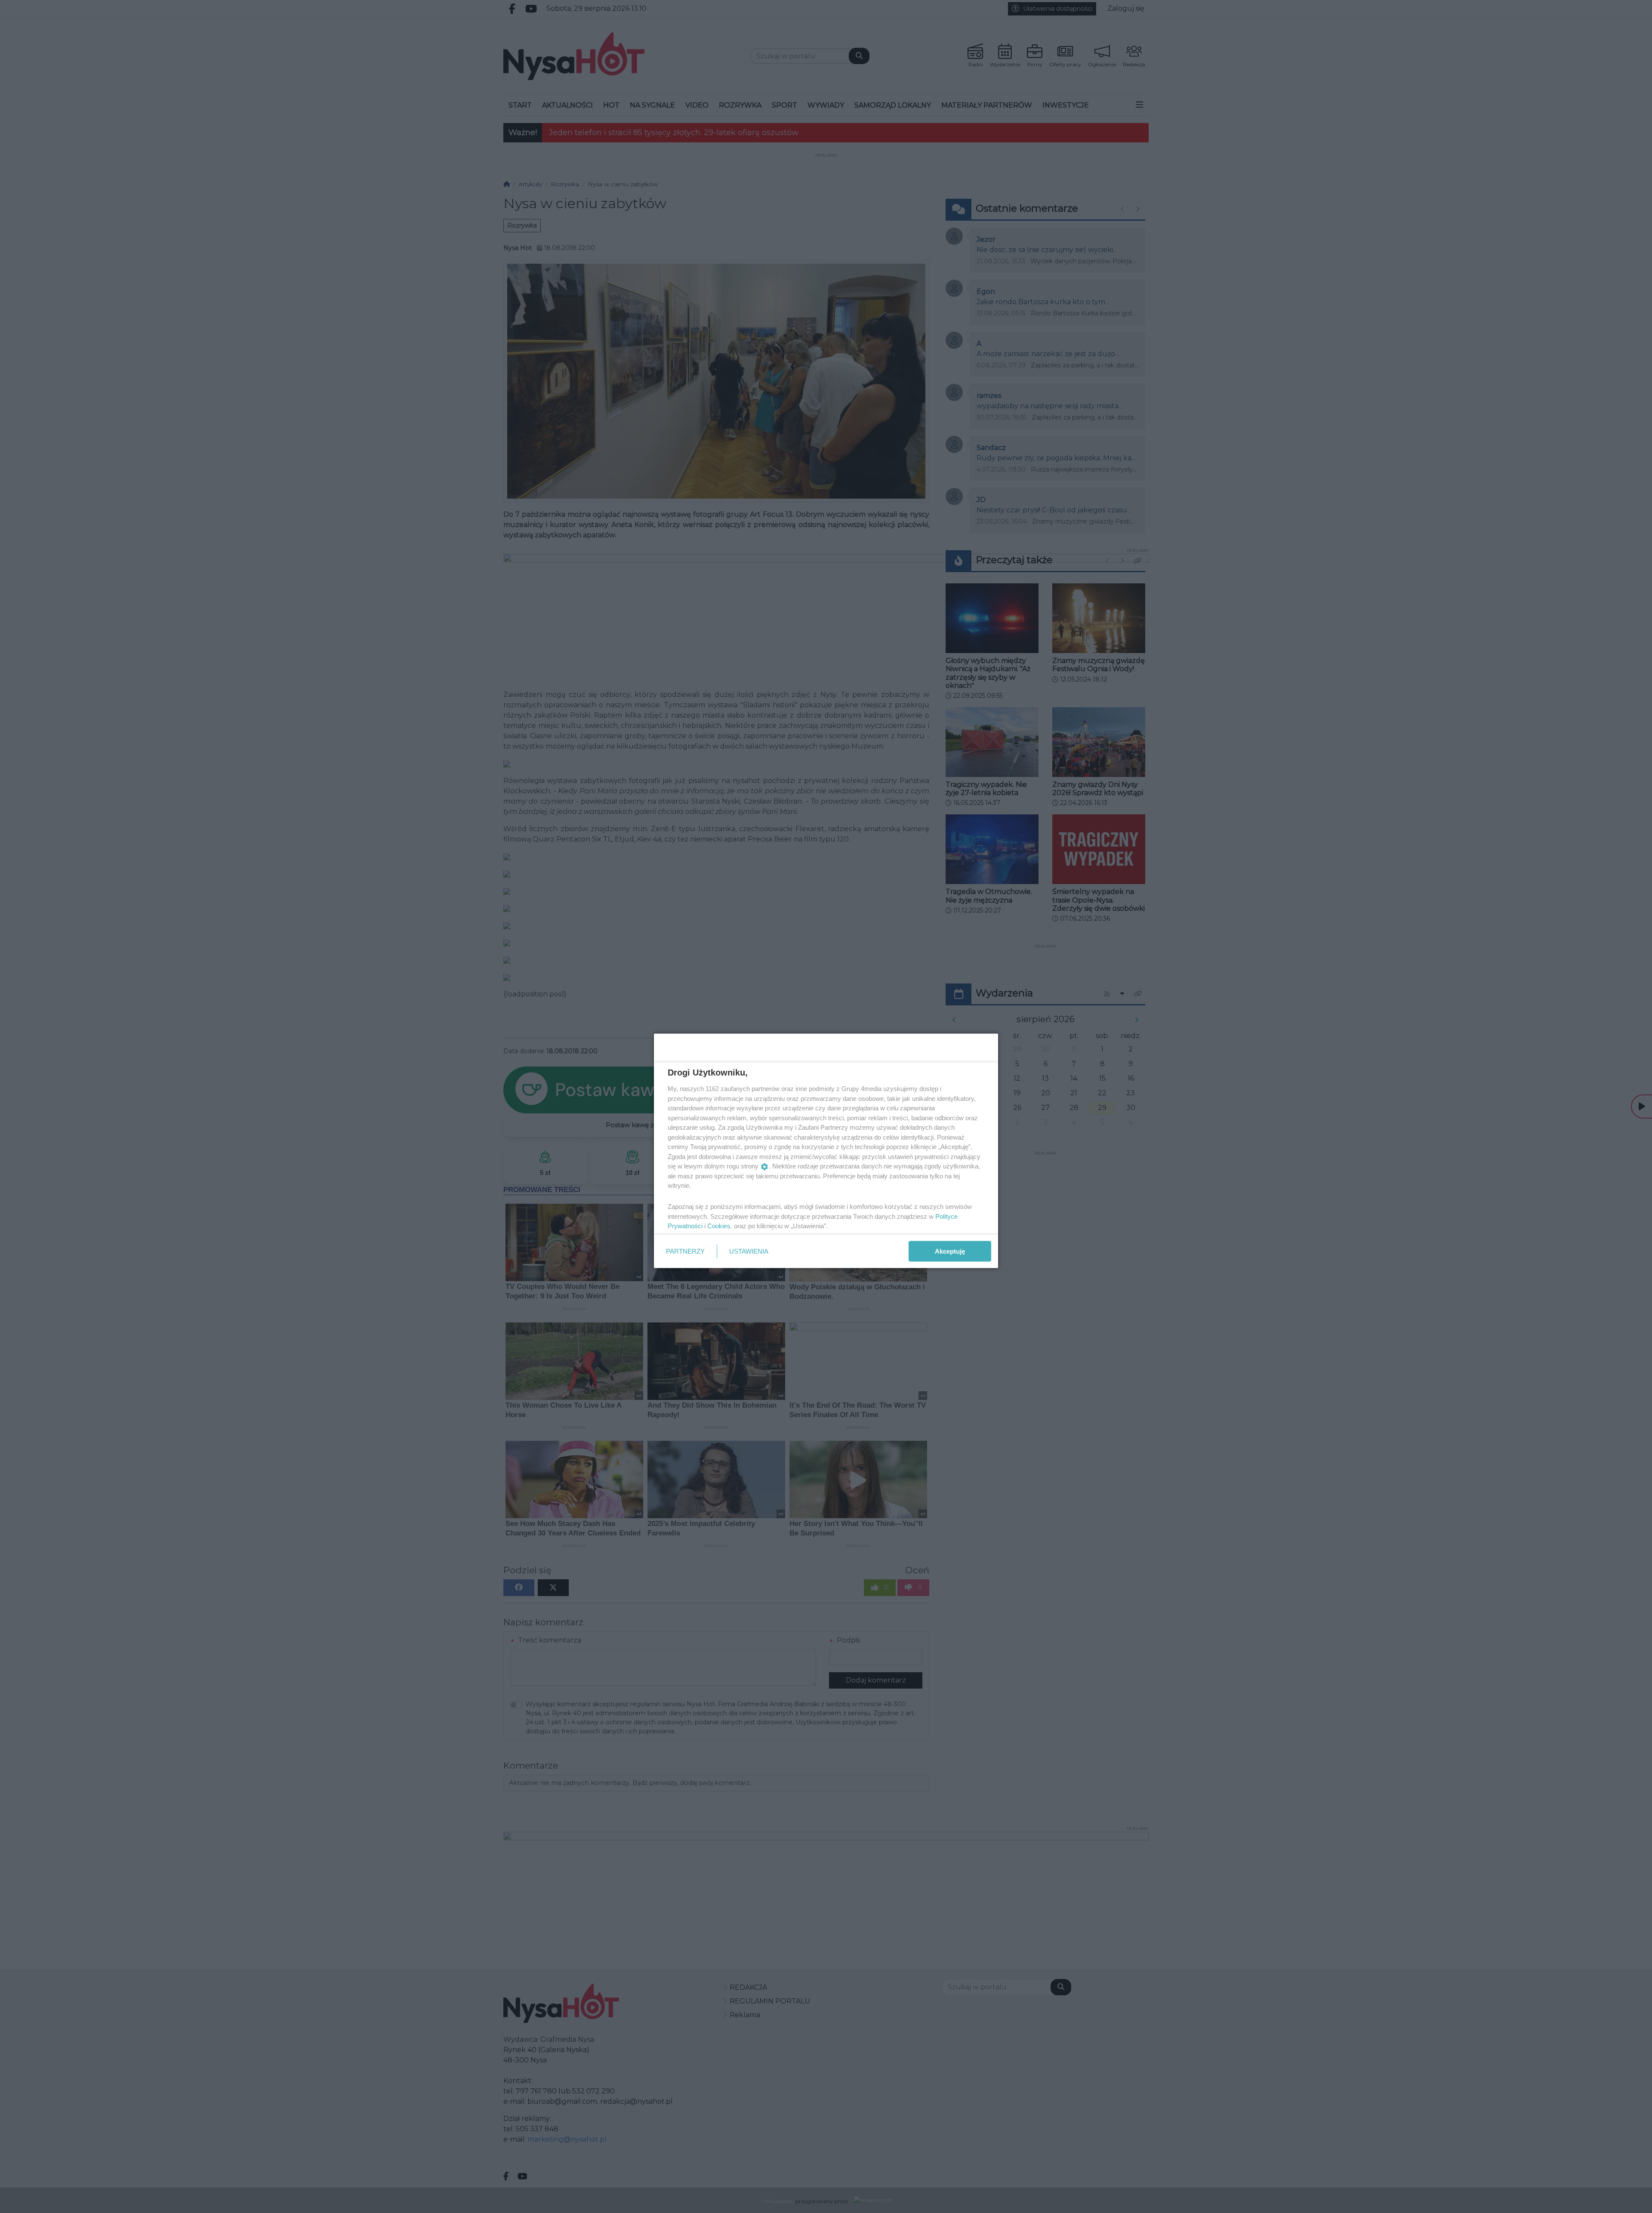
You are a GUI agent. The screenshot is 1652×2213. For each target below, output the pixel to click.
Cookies (719, 1226)
